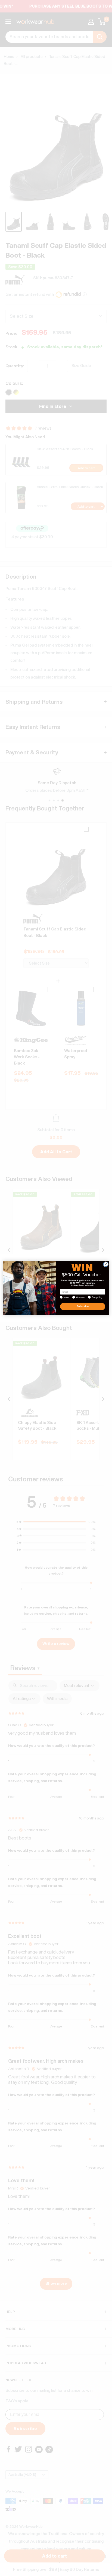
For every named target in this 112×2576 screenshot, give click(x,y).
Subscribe (83, 1306)
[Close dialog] (106, 1264)
